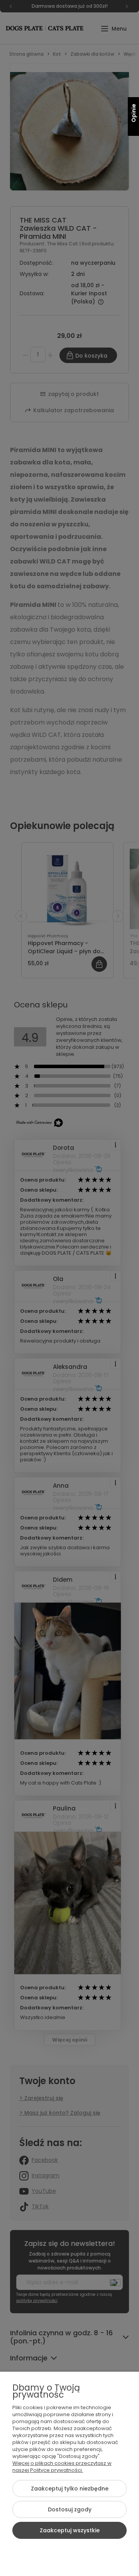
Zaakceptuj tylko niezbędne (70, 2489)
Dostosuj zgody (70, 2509)
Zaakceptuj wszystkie (70, 2530)
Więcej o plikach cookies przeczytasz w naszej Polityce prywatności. (62, 2467)
